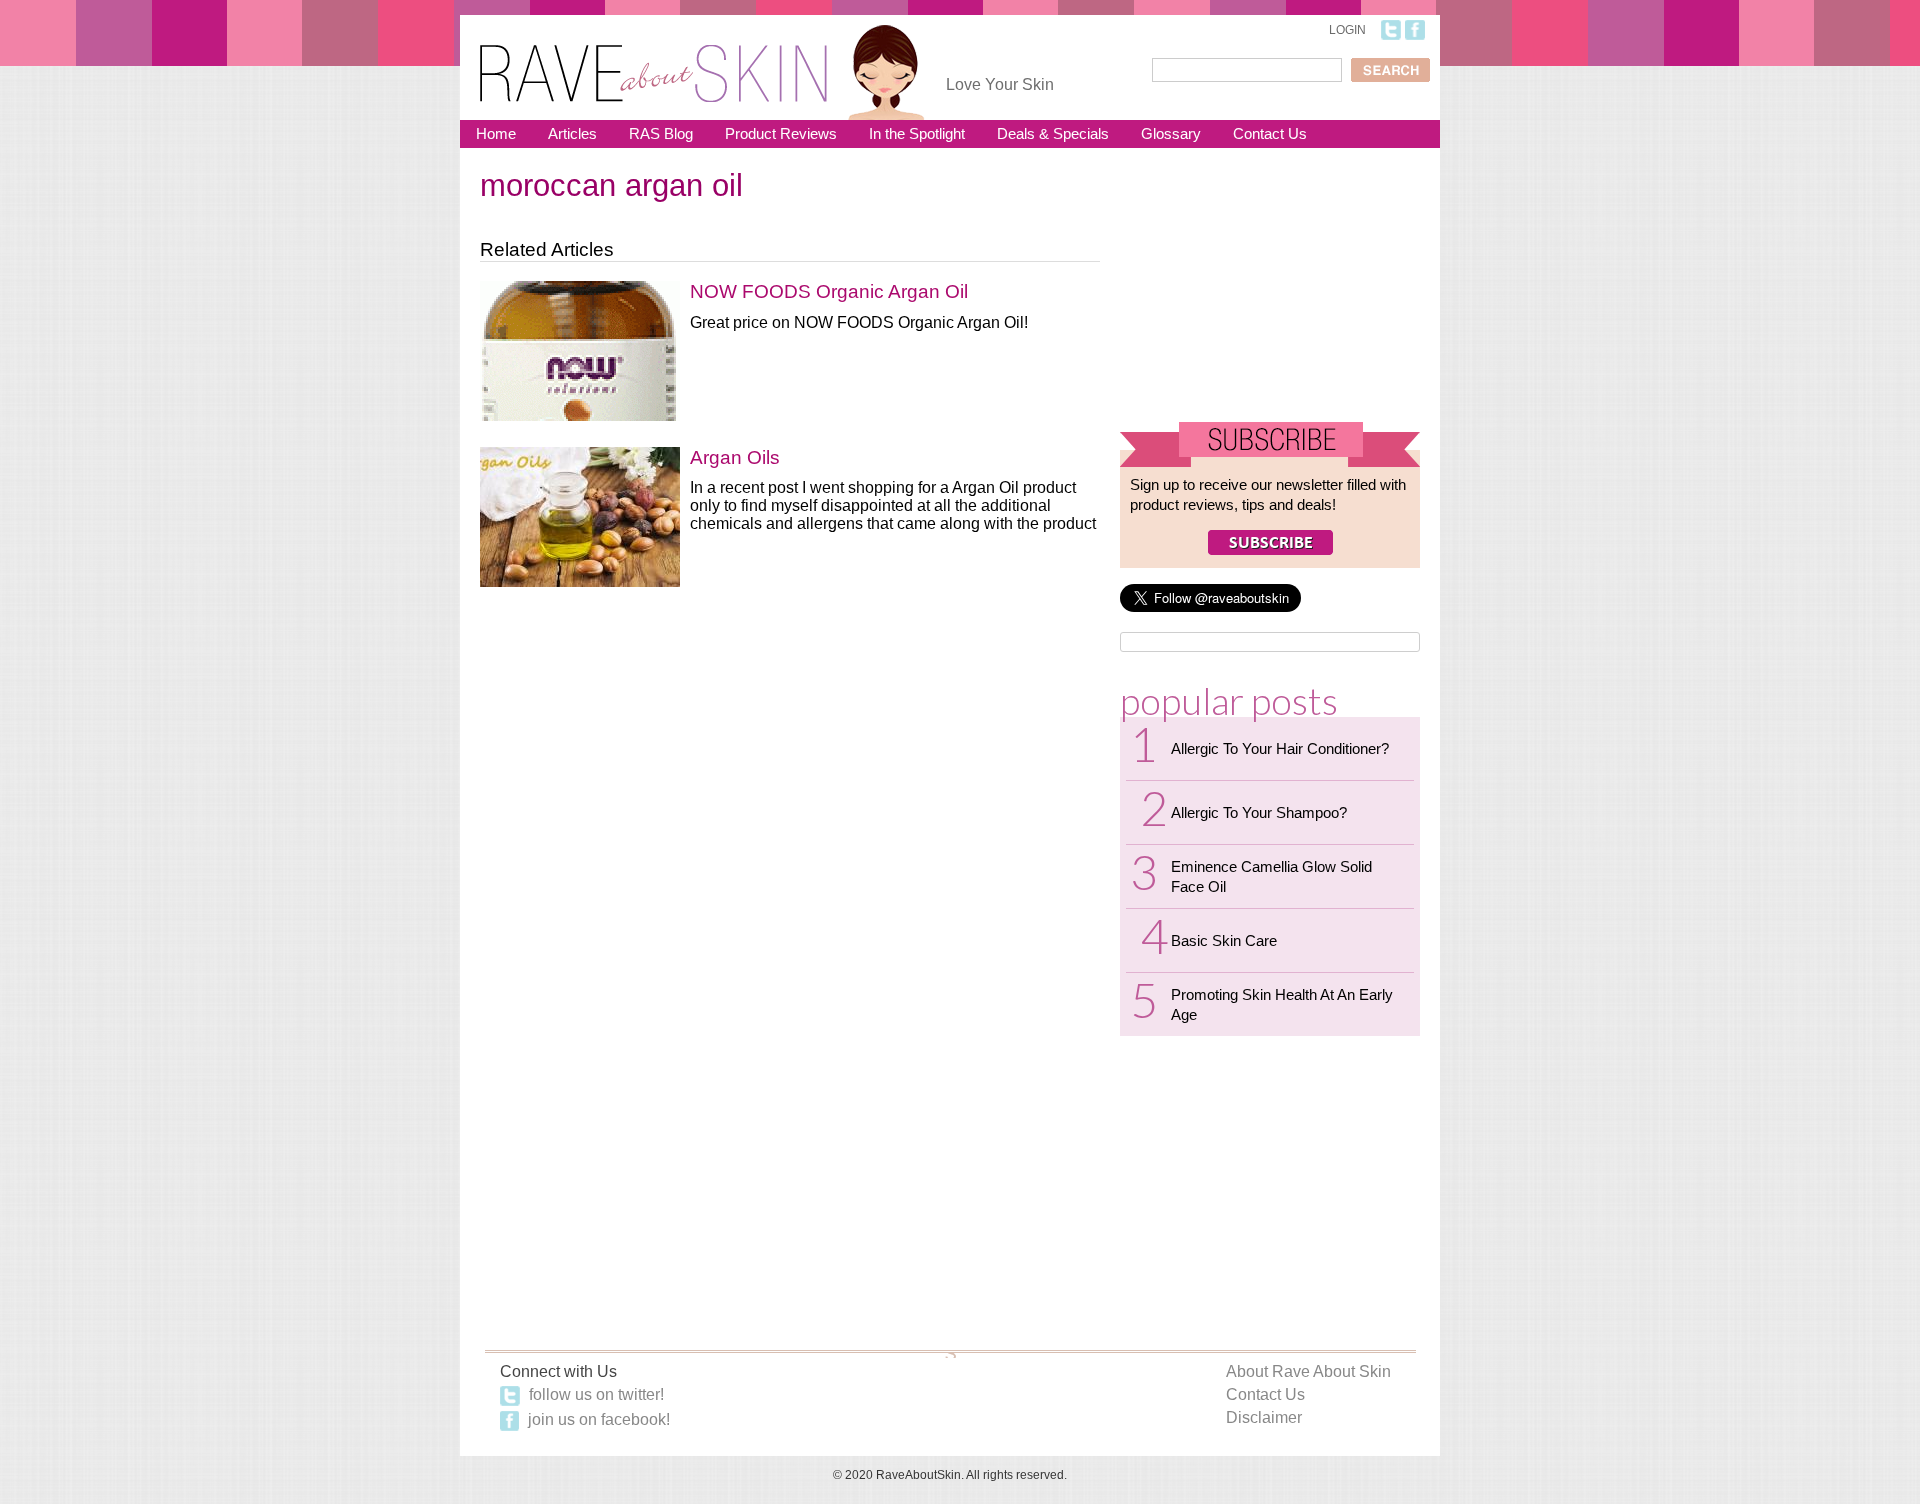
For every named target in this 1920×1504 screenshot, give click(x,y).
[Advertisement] (1270, 293)
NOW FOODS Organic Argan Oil (829, 291)
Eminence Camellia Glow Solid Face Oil (1271, 876)
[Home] (653, 60)
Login (1347, 30)
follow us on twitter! (594, 1394)
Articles (572, 133)
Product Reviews (781, 133)
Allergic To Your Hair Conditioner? (1280, 748)
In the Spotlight (917, 133)
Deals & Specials (1053, 133)
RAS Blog (661, 133)
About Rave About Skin (1308, 1371)
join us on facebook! (597, 1419)
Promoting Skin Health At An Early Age (1282, 1004)
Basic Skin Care (1224, 940)
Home (496, 133)
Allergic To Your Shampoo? (1259, 812)
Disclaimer (1264, 1417)
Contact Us (1270, 133)
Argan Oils (735, 457)
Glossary (1171, 133)
